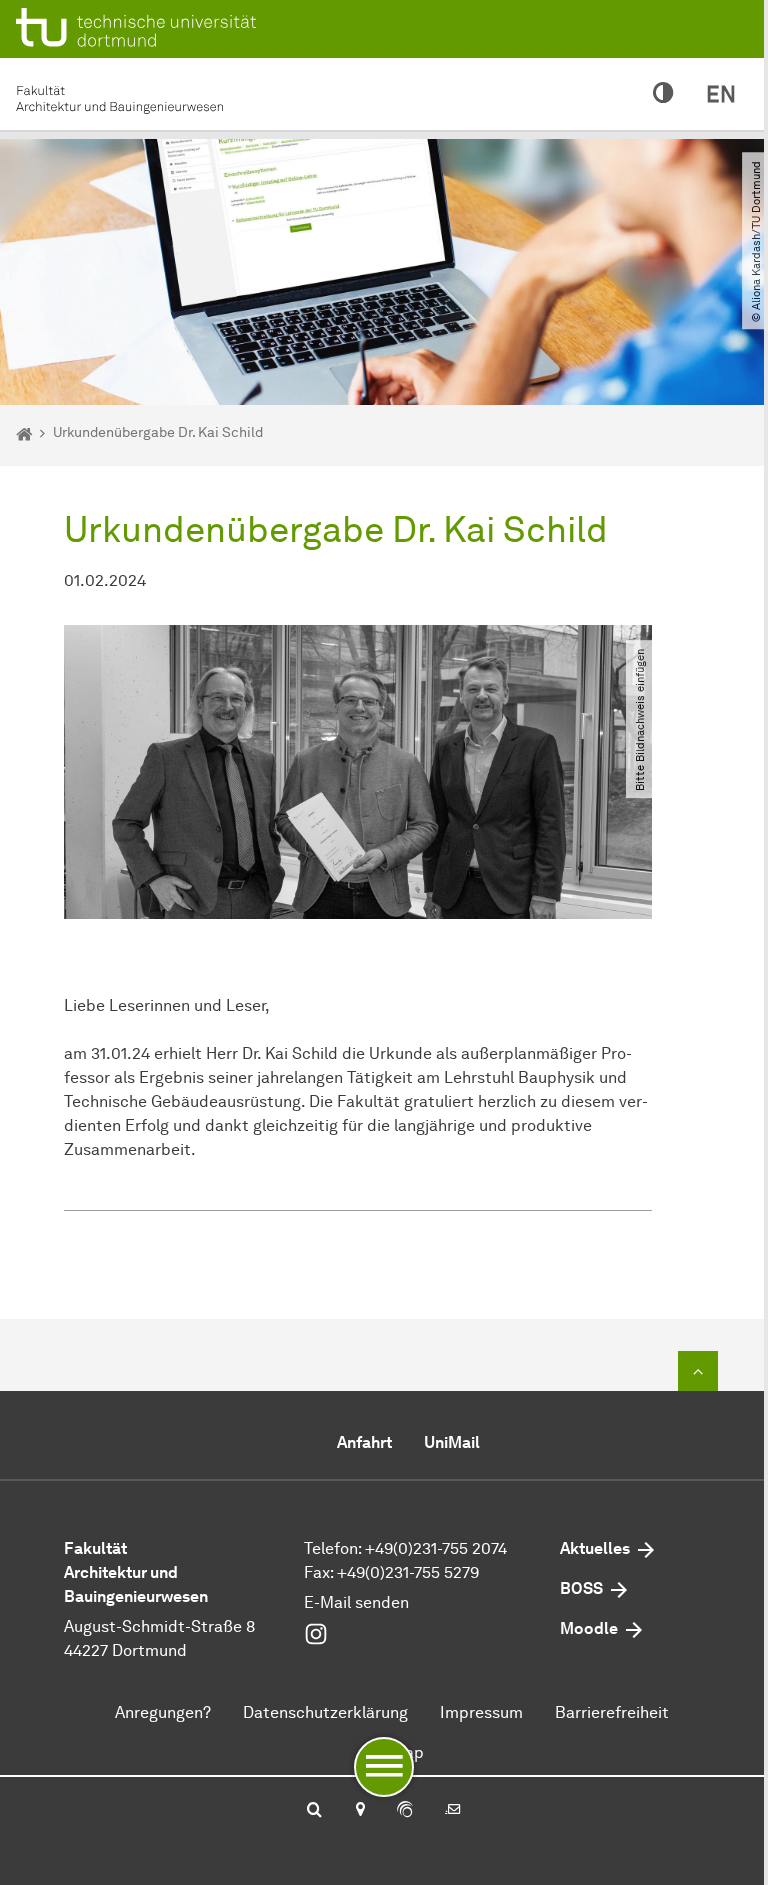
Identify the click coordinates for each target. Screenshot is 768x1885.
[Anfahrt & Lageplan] (359, 1811)
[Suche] (314, 1811)
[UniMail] (453, 1811)
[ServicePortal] (405, 1811)
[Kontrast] (663, 94)
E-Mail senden (356, 1602)
